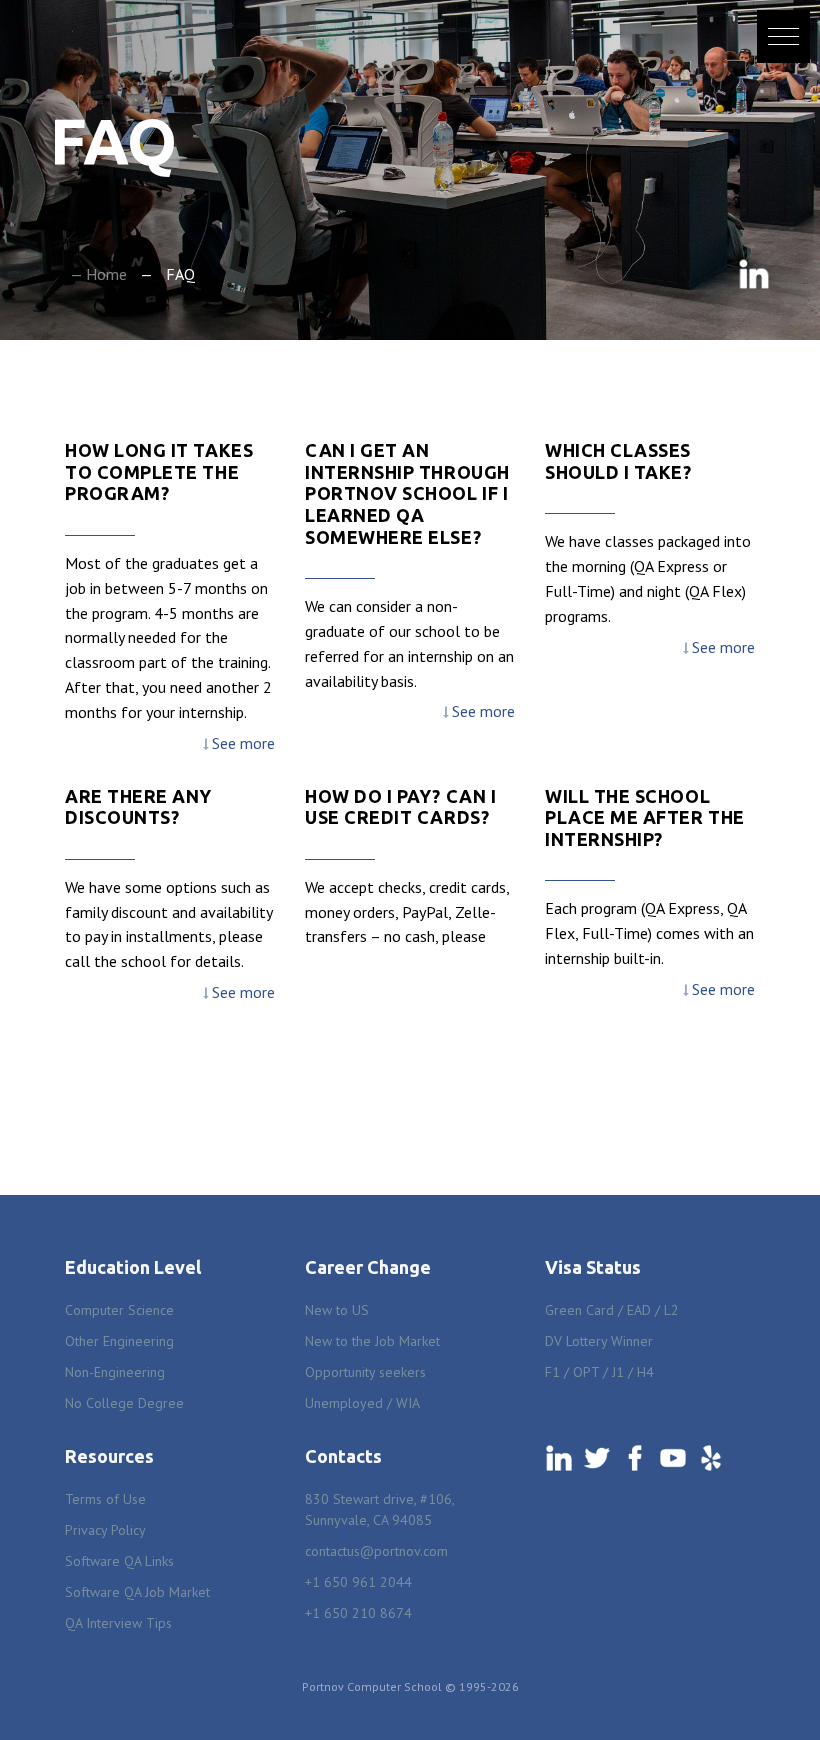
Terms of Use (105, 1499)
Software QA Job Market (137, 1592)
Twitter (596, 1457)
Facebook (634, 1457)
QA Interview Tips (118, 1623)
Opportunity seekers (365, 1372)
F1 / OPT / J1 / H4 (599, 1372)
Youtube (672, 1457)
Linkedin (754, 274)
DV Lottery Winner (599, 1341)
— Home (98, 274)
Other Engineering (119, 1341)
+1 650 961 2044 (358, 1582)
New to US (337, 1310)
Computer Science (119, 1310)
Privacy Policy (105, 1530)
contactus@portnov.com (376, 1551)
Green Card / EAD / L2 (612, 1310)
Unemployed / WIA (362, 1403)
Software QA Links (119, 1561)
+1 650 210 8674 (358, 1613)
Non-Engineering (115, 1372)
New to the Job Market (372, 1341)
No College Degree (124, 1403)
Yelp (710, 1457)
